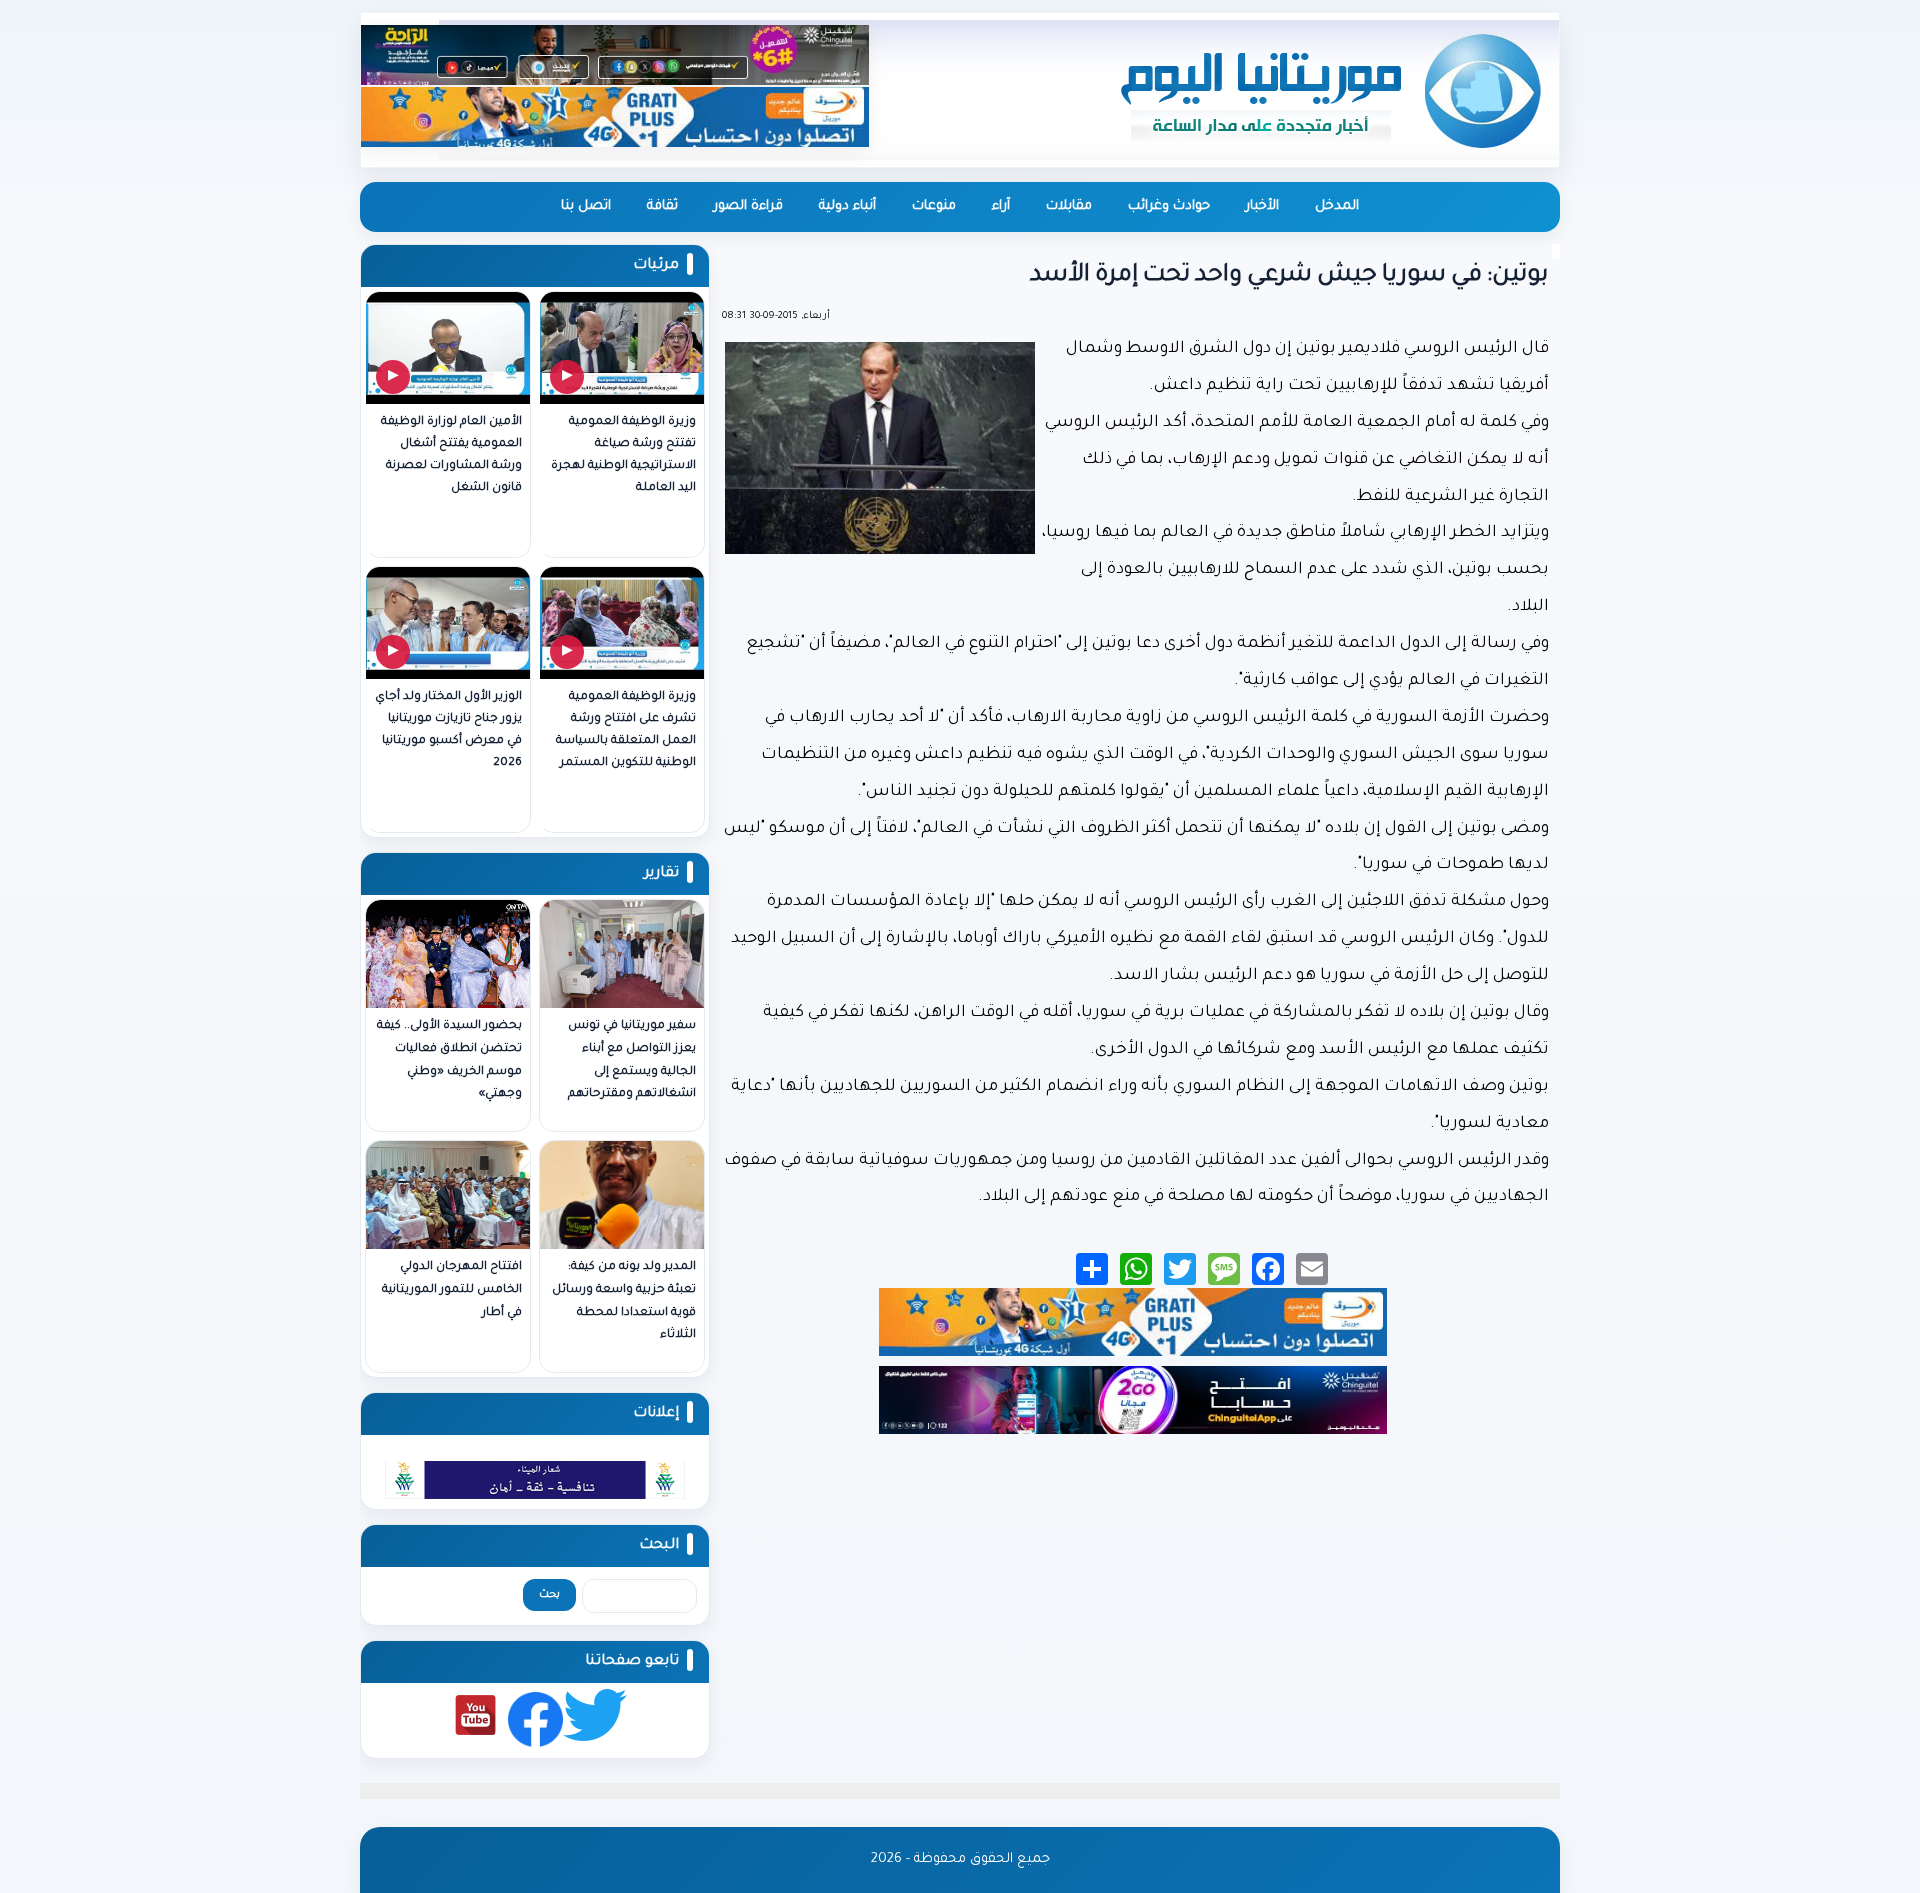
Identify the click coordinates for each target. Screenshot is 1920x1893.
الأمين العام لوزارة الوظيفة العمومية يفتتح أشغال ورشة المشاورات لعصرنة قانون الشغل (451, 455)
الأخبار (1262, 206)
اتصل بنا (586, 206)
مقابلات (1069, 206)
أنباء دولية (847, 206)
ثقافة (662, 206)
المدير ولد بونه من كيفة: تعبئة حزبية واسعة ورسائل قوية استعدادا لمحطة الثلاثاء (624, 1301)
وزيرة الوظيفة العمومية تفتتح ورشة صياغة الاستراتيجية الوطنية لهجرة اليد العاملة (623, 455)
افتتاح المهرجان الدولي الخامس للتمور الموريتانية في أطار (452, 1290)
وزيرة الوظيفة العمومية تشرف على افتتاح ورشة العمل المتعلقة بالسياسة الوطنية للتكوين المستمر (626, 730)
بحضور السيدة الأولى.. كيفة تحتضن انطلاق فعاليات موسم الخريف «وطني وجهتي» (449, 1060)
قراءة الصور (748, 206)
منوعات (934, 206)
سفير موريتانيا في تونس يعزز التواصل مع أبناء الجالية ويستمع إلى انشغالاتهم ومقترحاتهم (632, 1060)
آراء (1001, 206)
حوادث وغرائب (1169, 206)
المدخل (1337, 206)
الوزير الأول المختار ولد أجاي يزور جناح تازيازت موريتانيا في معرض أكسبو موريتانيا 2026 (448, 730)
